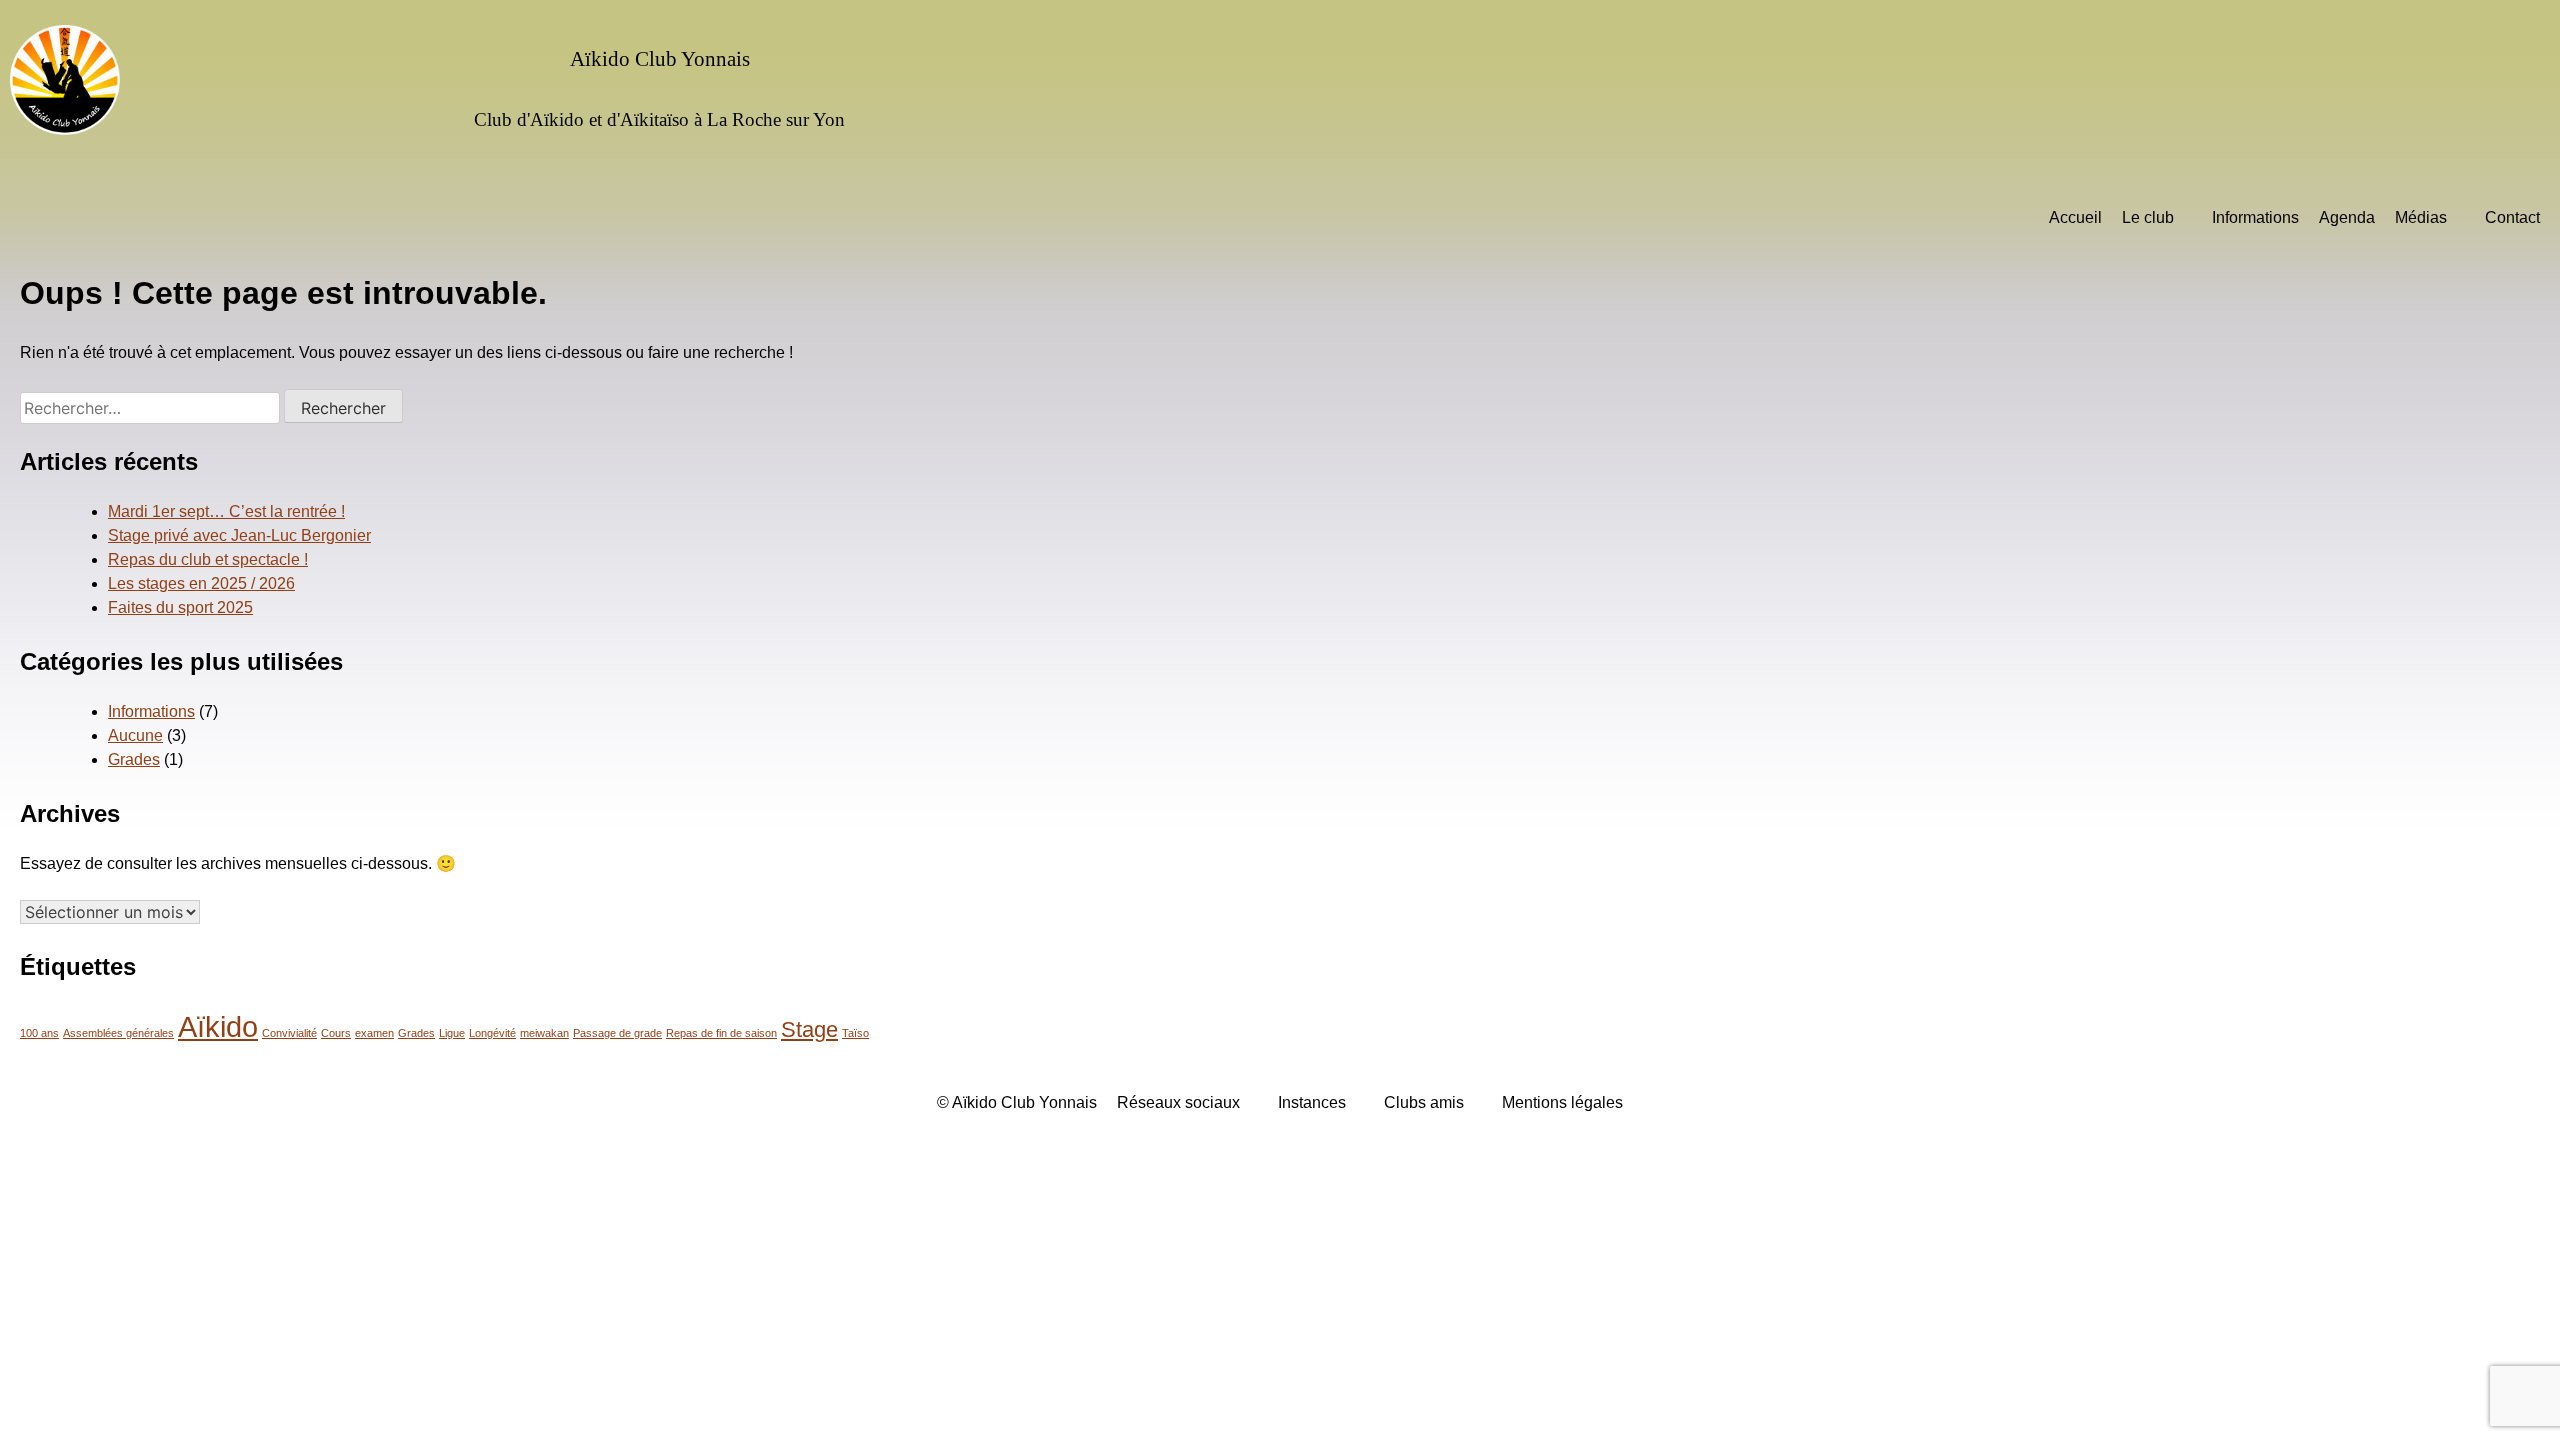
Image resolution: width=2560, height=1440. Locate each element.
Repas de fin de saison (721, 1033)
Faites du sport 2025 (180, 607)
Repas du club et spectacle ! (208, 559)
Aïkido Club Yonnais (660, 58)
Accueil (2075, 217)
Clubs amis (1424, 1102)
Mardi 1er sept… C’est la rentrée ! (226, 511)
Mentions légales (1562, 1102)
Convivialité (289, 1033)
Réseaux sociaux (1178, 1102)
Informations (2255, 217)
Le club (2148, 217)
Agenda (2347, 217)
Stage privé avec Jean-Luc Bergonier (239, 535)
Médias (2421, 217)
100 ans (39, 1033)
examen (374, 1033)
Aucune (135, 735)
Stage (809, 1029)
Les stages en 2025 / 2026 (201, 583)
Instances (1312, 1102)
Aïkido (218, 1026)
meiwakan (544, 1033)
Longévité (492, 1033)
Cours (336, 1033)
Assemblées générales (118, 1033)
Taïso (855, 1033)
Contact (2512, 217)
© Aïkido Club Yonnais (1017, 1102)
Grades (134, 759)
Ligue (452, 1033)
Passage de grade (617, 1033)
